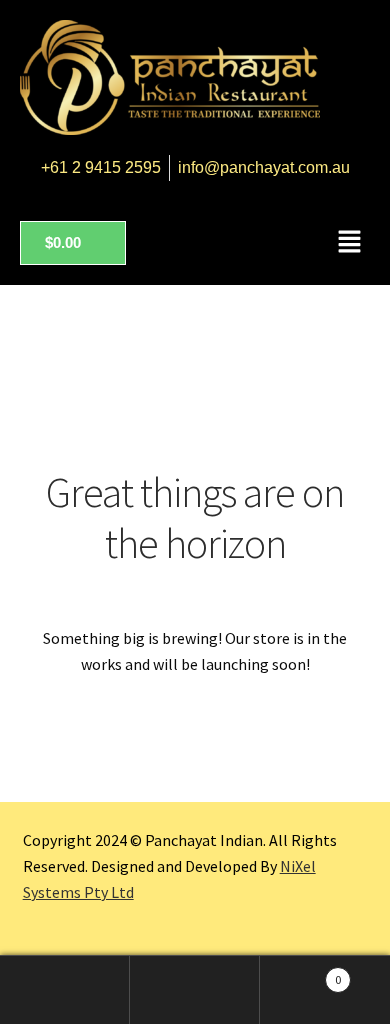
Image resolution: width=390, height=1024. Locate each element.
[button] (350, 242)
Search (195, 990)
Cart (300, 972)
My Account (65, 990)
